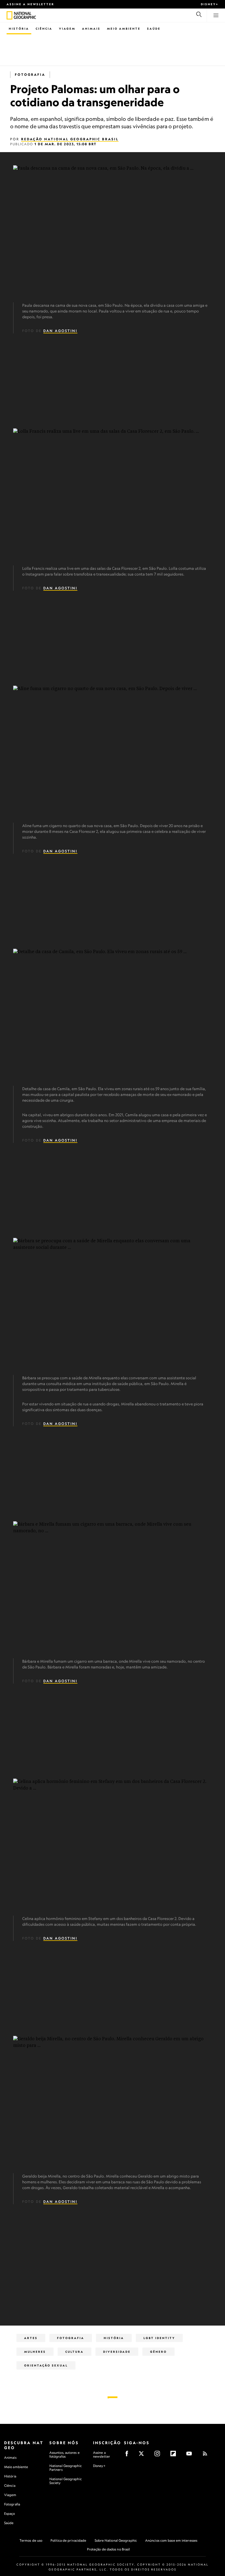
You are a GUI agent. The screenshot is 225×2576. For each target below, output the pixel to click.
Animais (91, 29)
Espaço (10, 2514)
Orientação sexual (46, 2365)
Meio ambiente (16, 2467)
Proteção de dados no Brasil (109, 2549)
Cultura (74, 2352)
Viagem (67, 29)
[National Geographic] (9, 15)
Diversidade (117, 2352)
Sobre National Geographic (116, 2540)
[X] (143, 2455)
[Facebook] (129, 2455)
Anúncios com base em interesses (171, 2540)
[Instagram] (159, 2455)
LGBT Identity (159, 2338)
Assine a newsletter (30, 4)
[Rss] (207, 2455)
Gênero (158, 2352)
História (19, 29)
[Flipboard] (175, 2455)
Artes (31, 2338)
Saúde (154, 29)
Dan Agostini (60, 331)
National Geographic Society (66, 2481)
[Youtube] (191, 2455)
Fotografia (30, 75)
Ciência (44, 29)
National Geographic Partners (66, 2468)
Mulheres (35, 2352)
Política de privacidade (68, 2540)
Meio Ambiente (124, 29)
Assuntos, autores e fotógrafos (64, 2454)
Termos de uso (31, 2540)
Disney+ (210, 4)
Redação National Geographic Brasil (70, 139)
